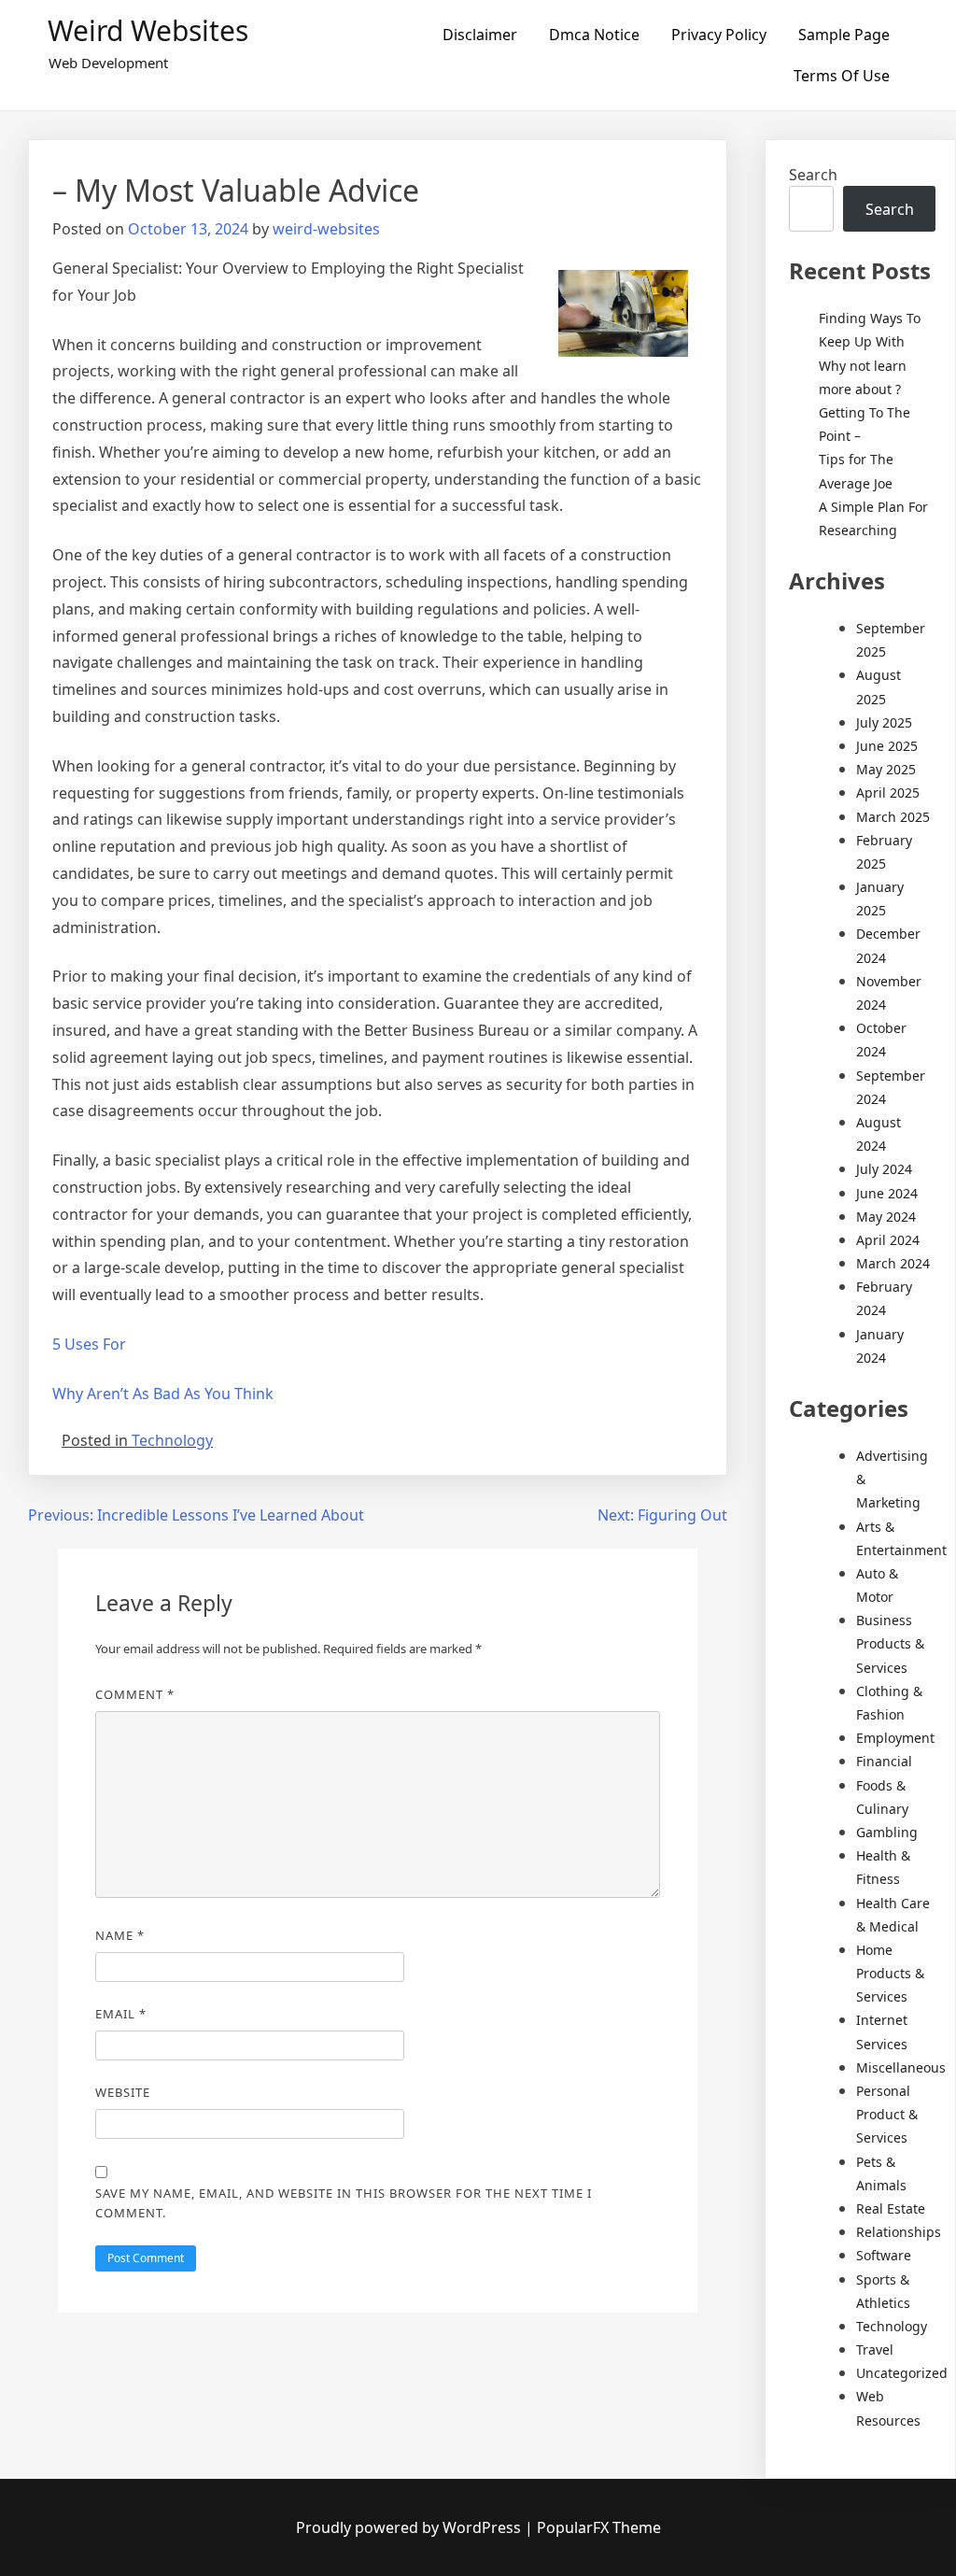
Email (121, 2014)
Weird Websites (148, 30)
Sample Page (844, 35)
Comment (135, 1694)
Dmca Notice (594, 35)
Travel (875, 2350)
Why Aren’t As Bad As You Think (163, 1394)
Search (813, 175)
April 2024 (888, 1240)
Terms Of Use (842, 76)
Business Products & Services (890, 1643)
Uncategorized (902, 2373)
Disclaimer (480, 35)
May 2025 (886, 769)
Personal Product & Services (887, 2114)
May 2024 (886, 1217)
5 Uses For (89, 1344)
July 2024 (884, 1169)
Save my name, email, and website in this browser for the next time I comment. (344, 2203)
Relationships (899, 2232)
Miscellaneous (901, 2067)
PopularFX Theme (599, 2527)
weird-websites (326, 229)
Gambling (887, 1832)
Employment (895, 1738)
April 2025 (888, 793)
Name (120, 1935)
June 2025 (887, 746)
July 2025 (884, 722)
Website (123, 2092)
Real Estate (891, 2208)
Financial (884, 1761)
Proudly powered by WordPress (410, 2527)
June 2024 (887, 1193)
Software (884, 2255)
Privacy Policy (719, 35)
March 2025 (893, 817)
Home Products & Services (890, 1973)
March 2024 (893, 1263)
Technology (172, 1440)
